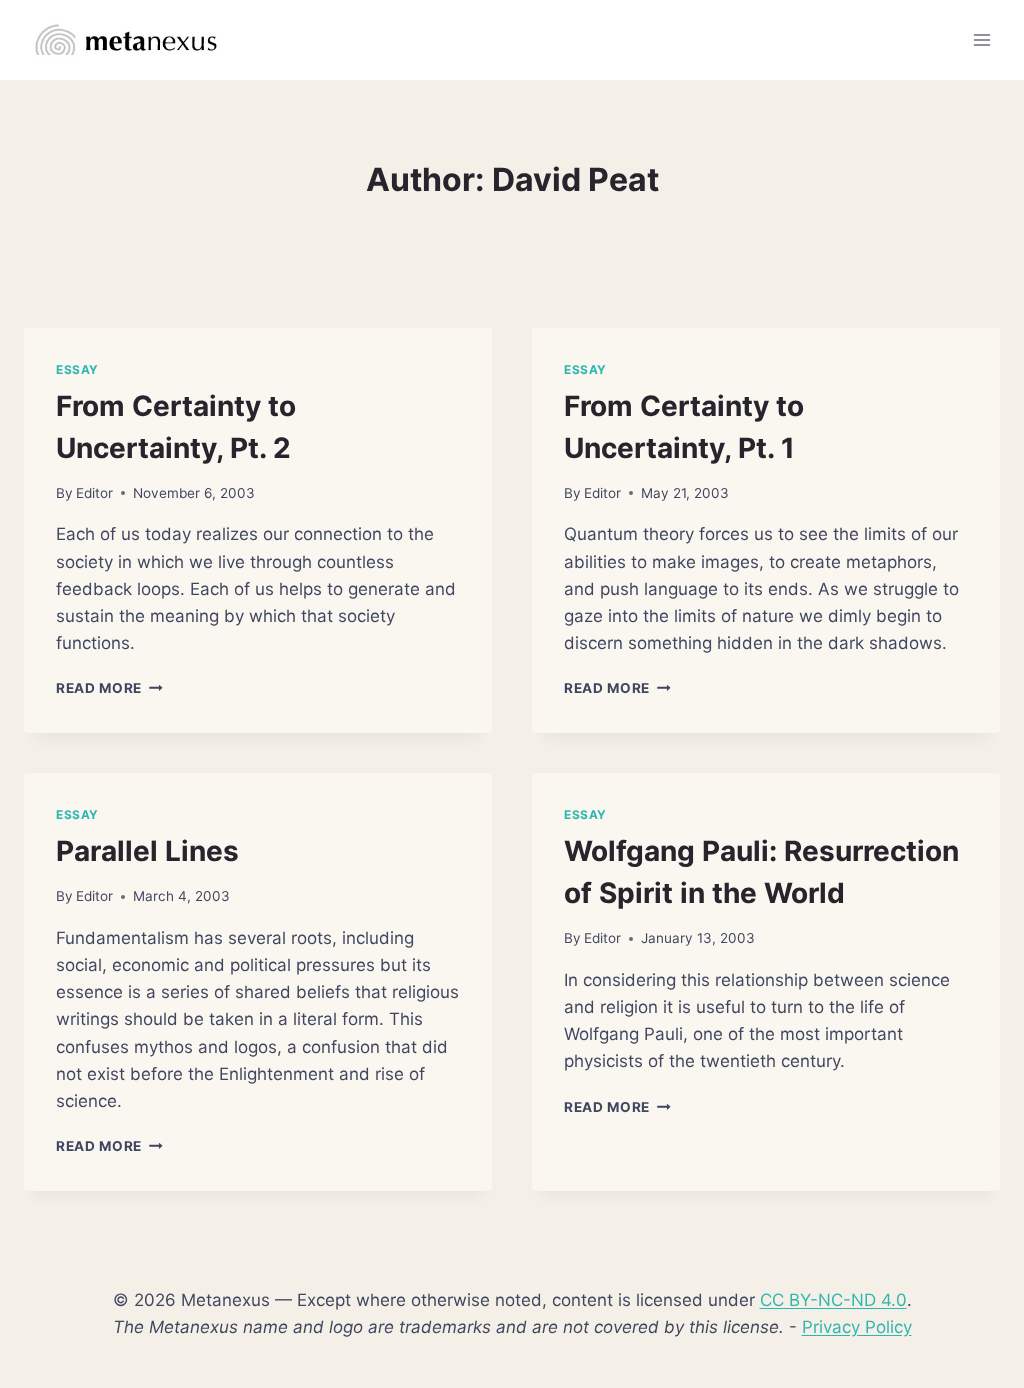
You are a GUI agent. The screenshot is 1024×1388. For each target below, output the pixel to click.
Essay (77, 369)
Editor (94, 493)
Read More (109, 688)
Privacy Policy (857, 1327)
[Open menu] (981, 39)
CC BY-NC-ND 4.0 (833, 1300)
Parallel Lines (147, 851)
